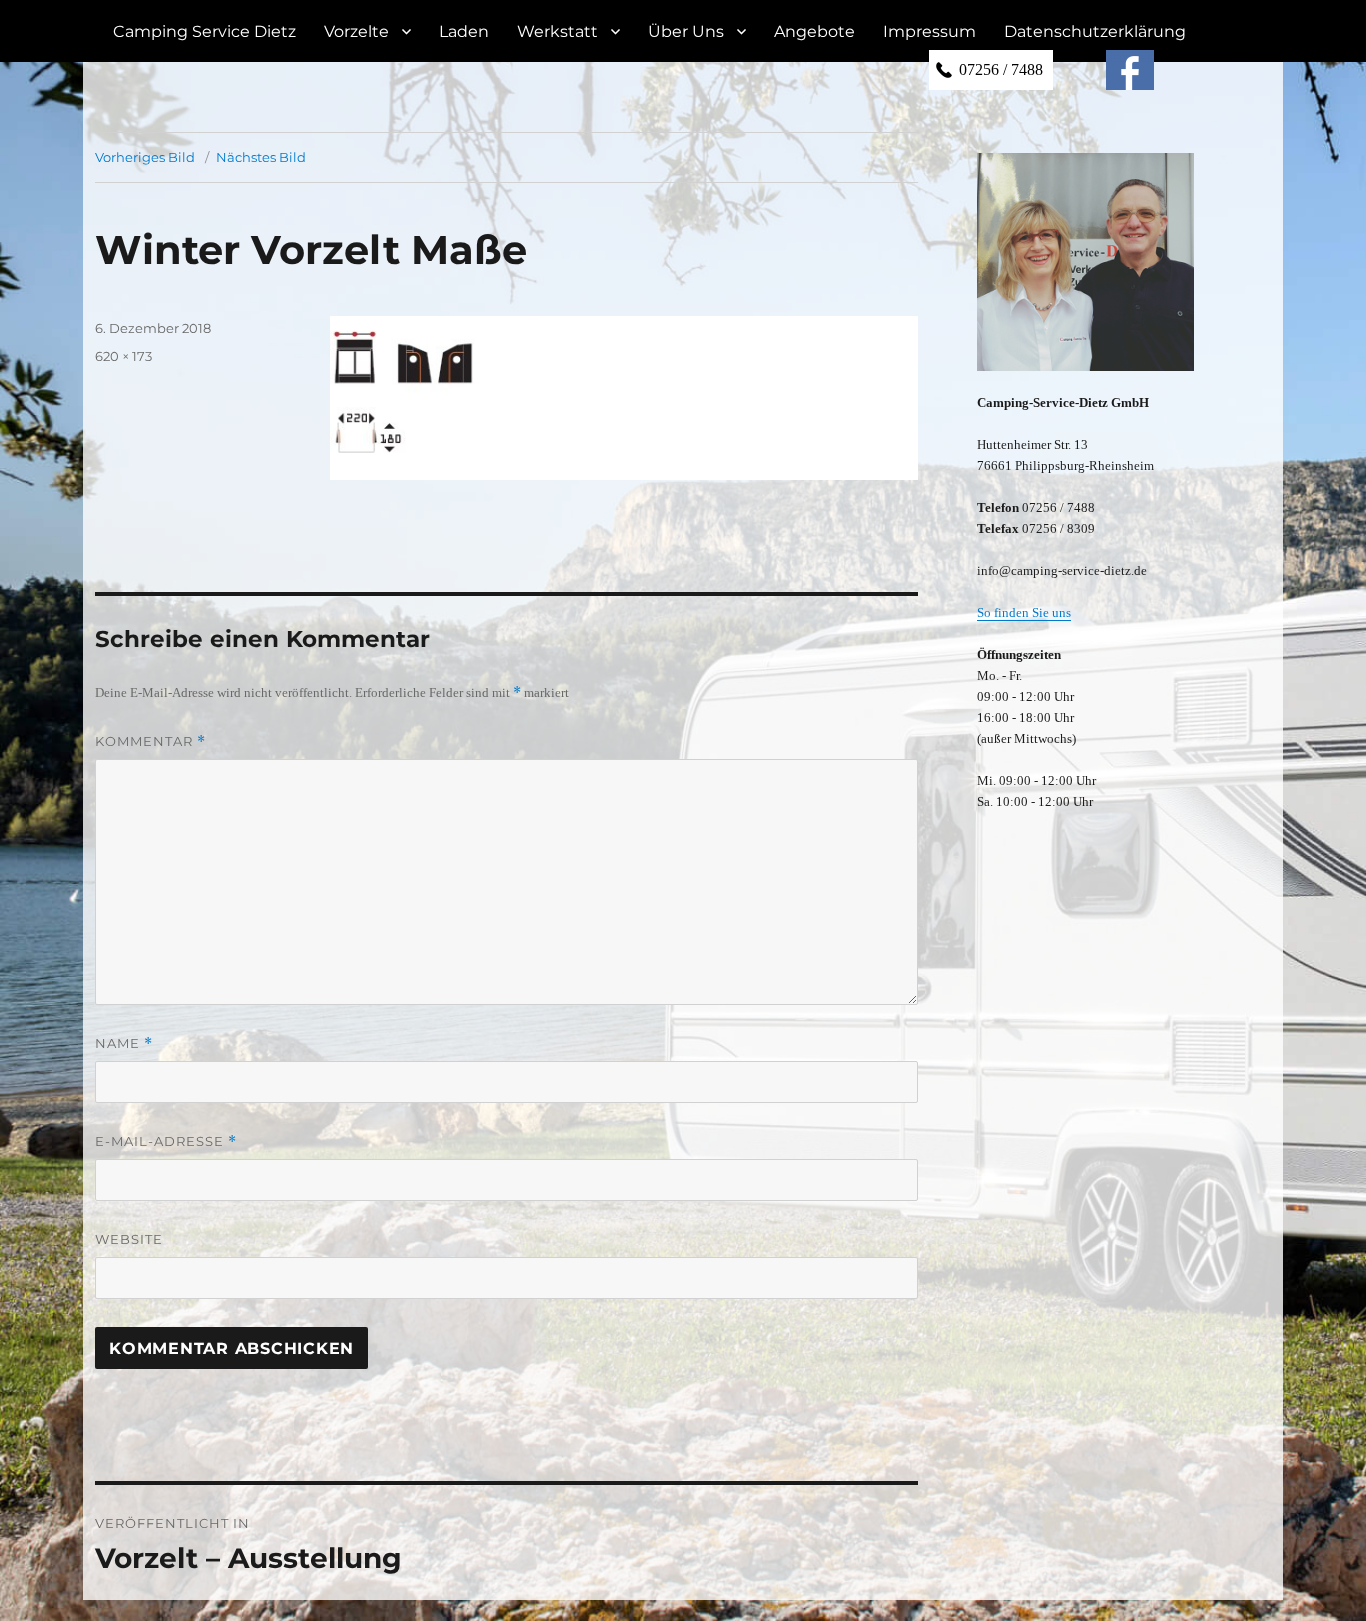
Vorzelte (356, 31)
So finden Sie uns (1024, 612)
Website (129, 1239)
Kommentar (150, 741)
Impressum (929, 31)
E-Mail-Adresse (166, 1141)
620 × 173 (123, 356)
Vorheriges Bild (145, 157)
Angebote (814, 31)
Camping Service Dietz (204, 31)
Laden (464, 31)
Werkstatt (557, 31)
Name (124, 1043)
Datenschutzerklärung (1095, 31)
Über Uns (686, 31)
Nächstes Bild (261, 157)
